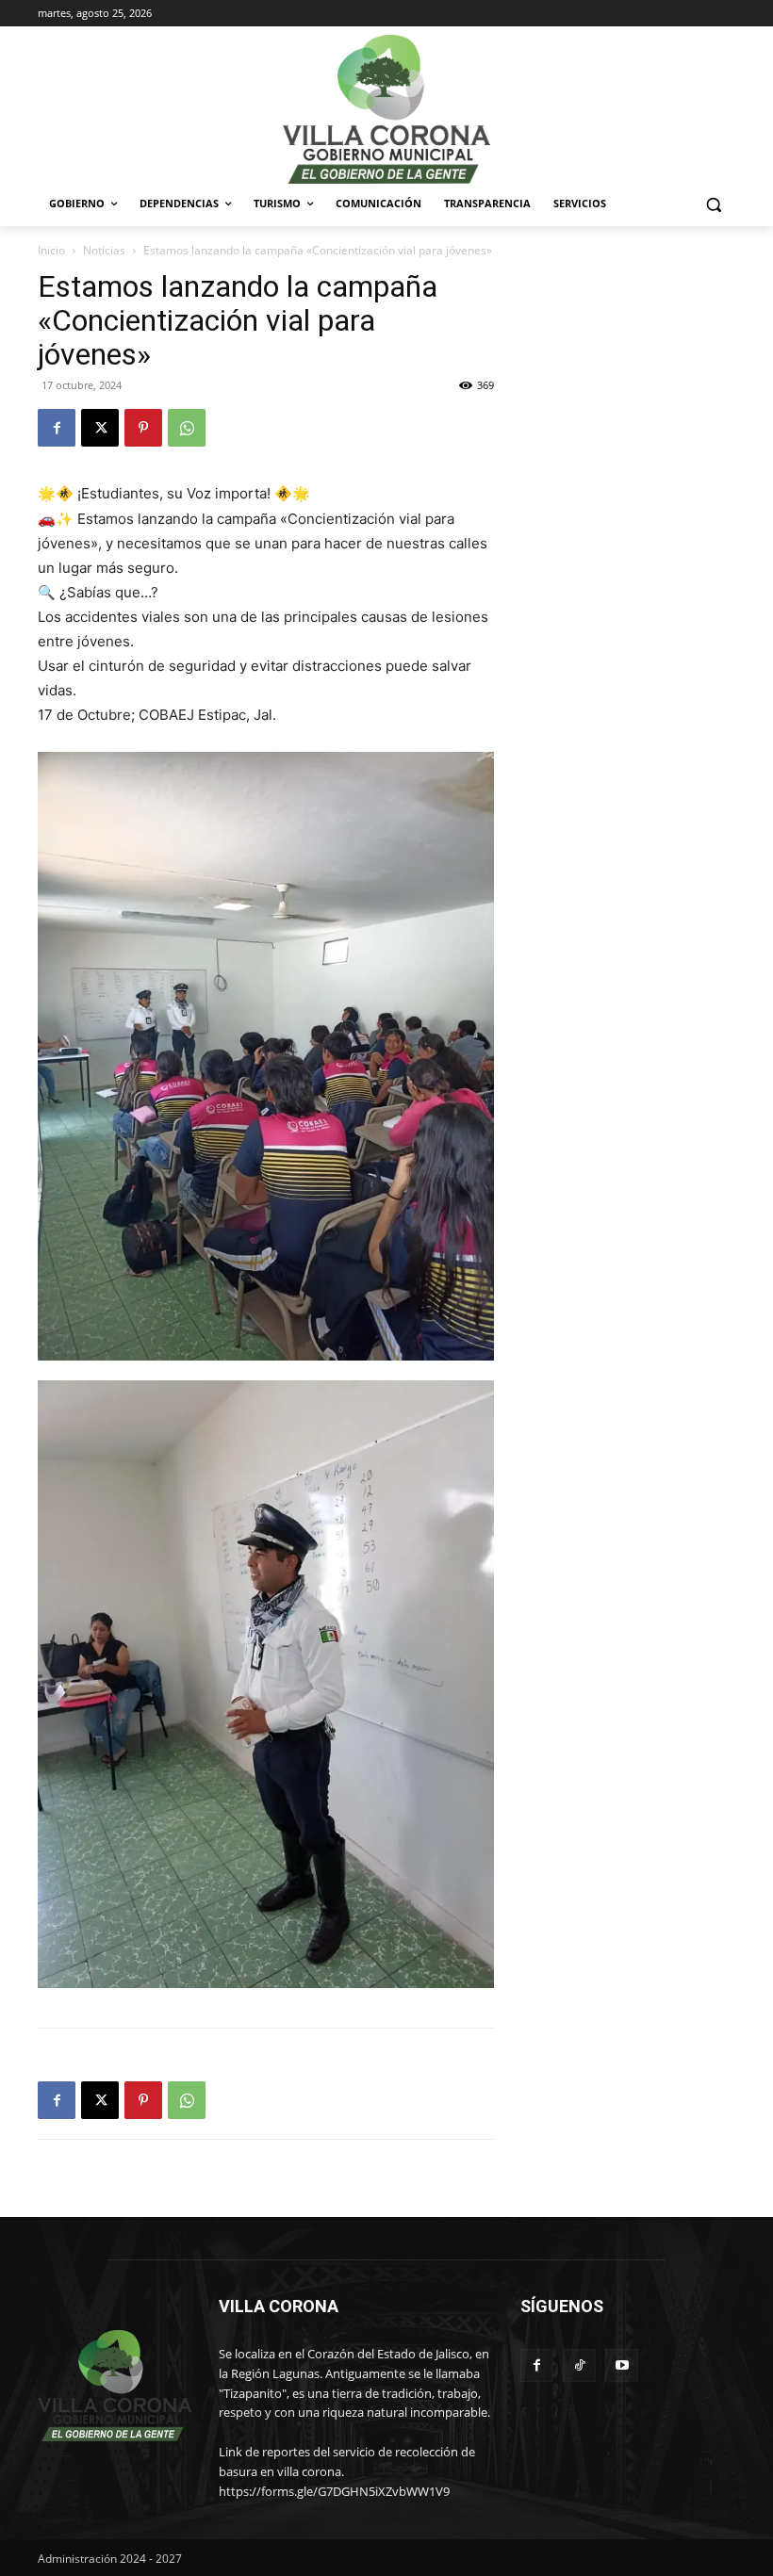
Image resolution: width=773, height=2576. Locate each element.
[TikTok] (579, 2365)
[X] (100, 428)
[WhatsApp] (187, 428)
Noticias (104, 250)
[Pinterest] (143, 428)
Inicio (51, 250)
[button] (713, 204)
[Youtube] (622, 2365)
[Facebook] (57, 428)
